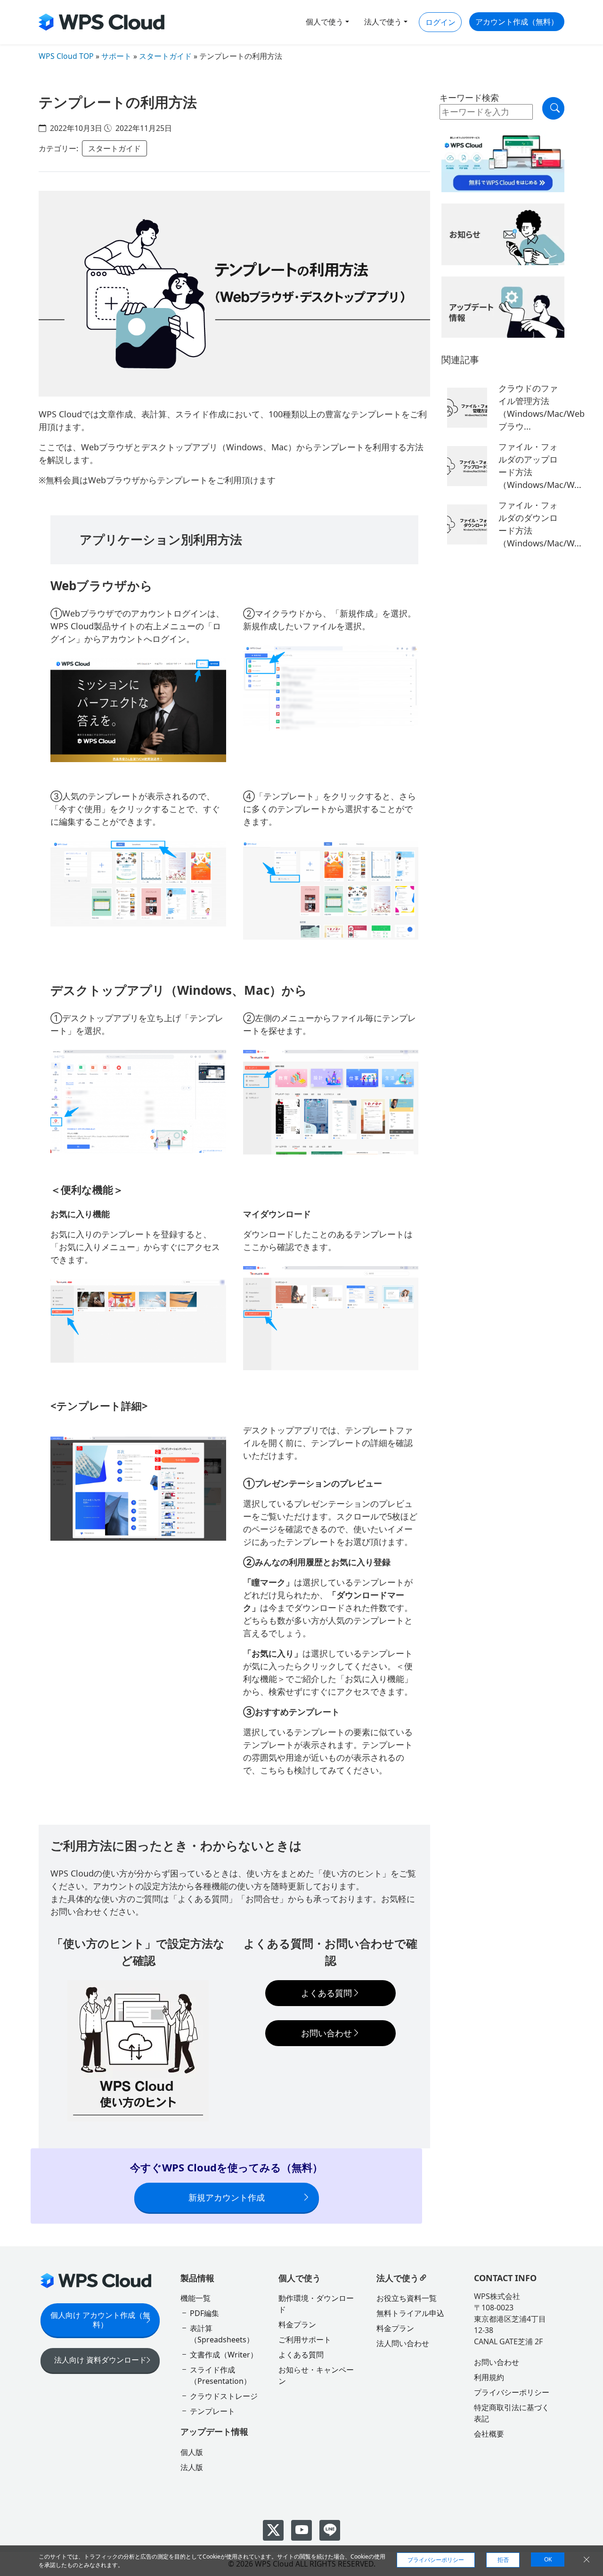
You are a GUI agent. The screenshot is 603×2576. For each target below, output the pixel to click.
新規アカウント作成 (227, 2197)
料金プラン (297, 2324)
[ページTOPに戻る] (579, 2178)
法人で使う (383, 22)
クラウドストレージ (224, 2396)
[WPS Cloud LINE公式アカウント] (330, 2530)
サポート (116, 56)
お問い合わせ (326, 2033)
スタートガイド (165, 56)
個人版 (192, 2452)
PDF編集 (204, 2313)
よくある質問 (326, 1993)
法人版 (192, 2467)
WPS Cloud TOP (66, 56)
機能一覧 (196, 2298)
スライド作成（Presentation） (220, 2375)
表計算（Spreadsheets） (222, 2334)
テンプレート (212, 2411)
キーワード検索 (469, 98)
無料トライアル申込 (410, 2313)
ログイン (440, 22)
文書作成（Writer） (224, 2355)
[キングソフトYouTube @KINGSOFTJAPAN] (301, 2530)
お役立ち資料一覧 (407, 2298)
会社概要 (489, 2434)
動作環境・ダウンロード (316, 2304)
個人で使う (325, 22)
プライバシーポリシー (512, 2392)
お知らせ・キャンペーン (316, 2375)
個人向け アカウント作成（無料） (100, 2320)
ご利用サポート (305, 2340)
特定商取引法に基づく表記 (512, 2413)
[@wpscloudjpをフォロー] (273, 2530)
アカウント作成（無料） (517, 22)
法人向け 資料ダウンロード (100, 2360)
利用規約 (489, 2377)
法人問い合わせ (403, 2343)
